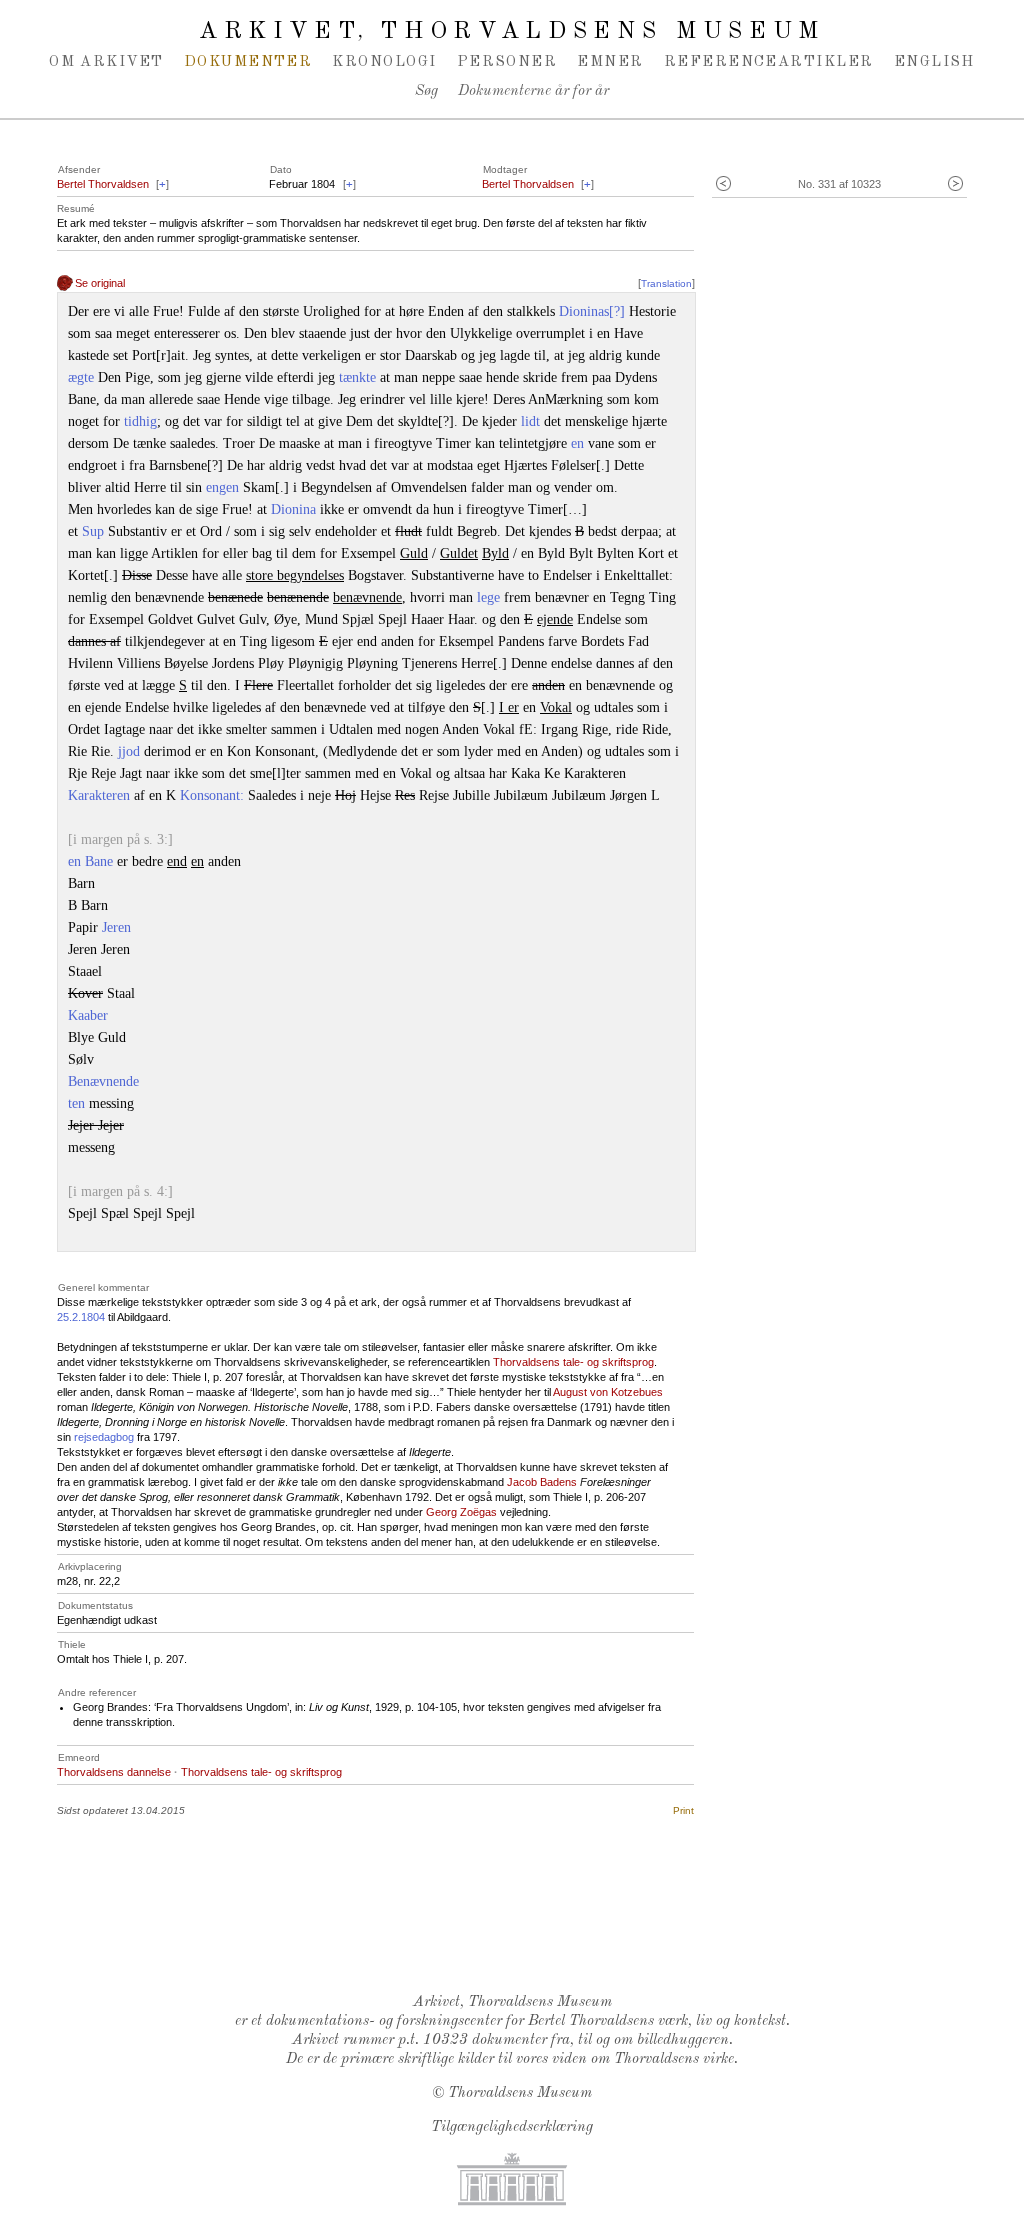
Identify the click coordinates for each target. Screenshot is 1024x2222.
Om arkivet (106, 62)
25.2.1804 (81, 1317)
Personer (507, 62)
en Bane (90, 861)
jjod (129, 751)
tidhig (140, 421)
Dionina (293, 509)
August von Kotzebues (608, 1392)
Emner (610, 62)
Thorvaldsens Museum (520, 2093)
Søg (426, 91)
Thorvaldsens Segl (517, 1926)
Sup (93, 531)
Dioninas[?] (592, 311)
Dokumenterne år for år (533, 91)
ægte (81, 377)
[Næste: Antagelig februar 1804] (955, 184)
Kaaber (88, 1015)
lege (488, 597)
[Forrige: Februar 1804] (723, 184)
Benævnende (103, 1081)
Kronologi (384, 62)
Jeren (116, 927)
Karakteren (101, 795)
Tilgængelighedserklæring (512, 2127)
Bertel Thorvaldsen (103, 184)
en (577, 443)
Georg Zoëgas (461, 1512)
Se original (100, 283)
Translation (666, 283)
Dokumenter (248, 62)
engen (222, 487)
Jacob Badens (542, 1482)
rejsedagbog (104, 1437)
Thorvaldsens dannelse (114, 1772)
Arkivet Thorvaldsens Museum (512, 32)
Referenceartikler (769, 62)
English (934, 62)
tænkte (357, 377)
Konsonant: (212, 795)
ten (76, 1103)
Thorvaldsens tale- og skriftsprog (573, 1362)
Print (683, 1810)
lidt (530, 421)
